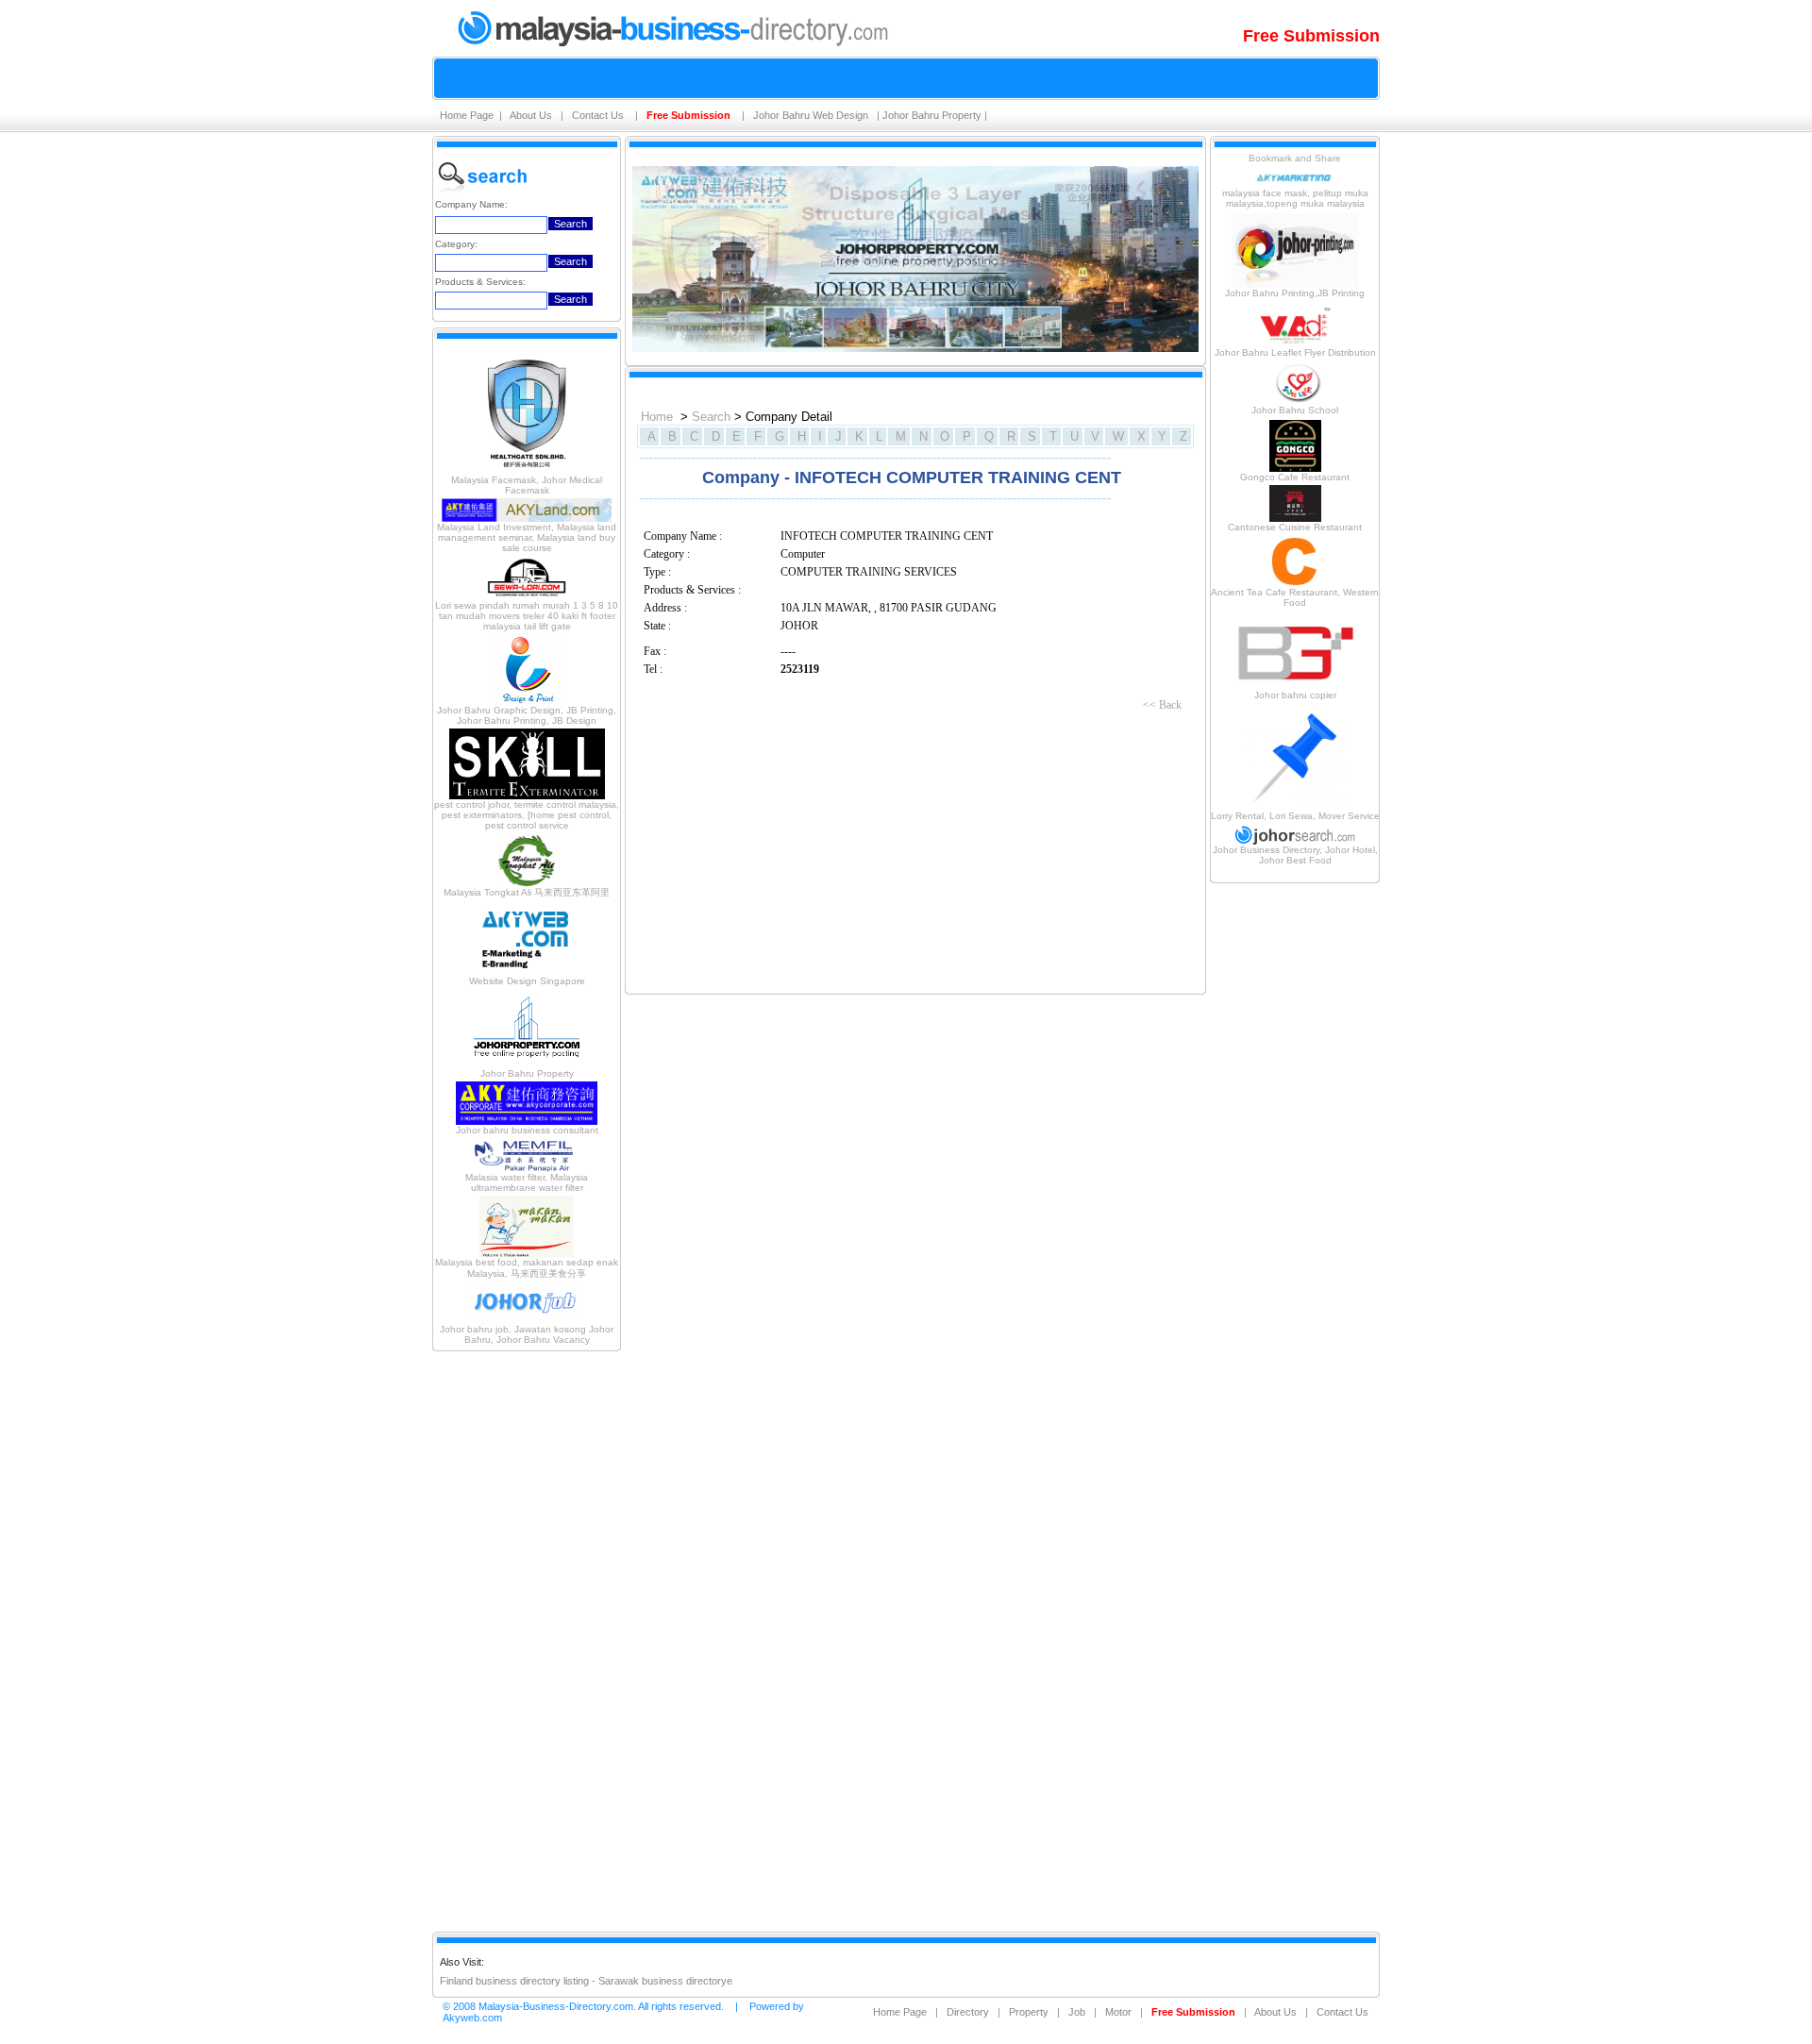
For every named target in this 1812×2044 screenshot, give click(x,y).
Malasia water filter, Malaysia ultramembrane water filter (527, 1182)
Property (1029, 2012)
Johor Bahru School (1295, 410)
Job (1077, 2012)
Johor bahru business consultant (527, 1130)
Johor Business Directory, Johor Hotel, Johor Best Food (1295, 855)
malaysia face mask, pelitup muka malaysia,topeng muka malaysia (1295, 198)
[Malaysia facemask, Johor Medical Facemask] (527, 471)
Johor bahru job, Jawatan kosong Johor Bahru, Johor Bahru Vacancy (527, 1334)
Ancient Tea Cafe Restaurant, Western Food (1295, 597)
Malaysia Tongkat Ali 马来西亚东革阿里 (527, 892)
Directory (968, 2012)
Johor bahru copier (1295, 695)
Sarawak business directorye (665, 1981)
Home (657, 417)
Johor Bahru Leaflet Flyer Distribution (1295, 352)
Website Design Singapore (527, 981)
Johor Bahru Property (932, 115)
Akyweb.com (472, 2018)
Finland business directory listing (514, 1981)
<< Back (1162, 705)
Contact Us (599, 115)
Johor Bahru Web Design (812, 115)
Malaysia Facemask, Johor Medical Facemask (527, 485)
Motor (1118, 2012)
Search (711, 417)
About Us (532, 115)
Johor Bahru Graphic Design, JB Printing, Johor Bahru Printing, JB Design (527, 715)
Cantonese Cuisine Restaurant (1295, 527)
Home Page (467, 115)
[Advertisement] (527, 1640)
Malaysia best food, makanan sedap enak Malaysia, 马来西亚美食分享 (527, 1268)
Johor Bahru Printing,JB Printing (1295, 293)
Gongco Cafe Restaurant (1295, 477)
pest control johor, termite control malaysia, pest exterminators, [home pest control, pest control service (527, 815)
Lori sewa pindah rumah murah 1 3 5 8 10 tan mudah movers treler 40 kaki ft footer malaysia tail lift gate (527, 616)
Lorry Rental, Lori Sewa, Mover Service (1295, 816)
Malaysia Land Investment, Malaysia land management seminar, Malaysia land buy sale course (527, 537)
